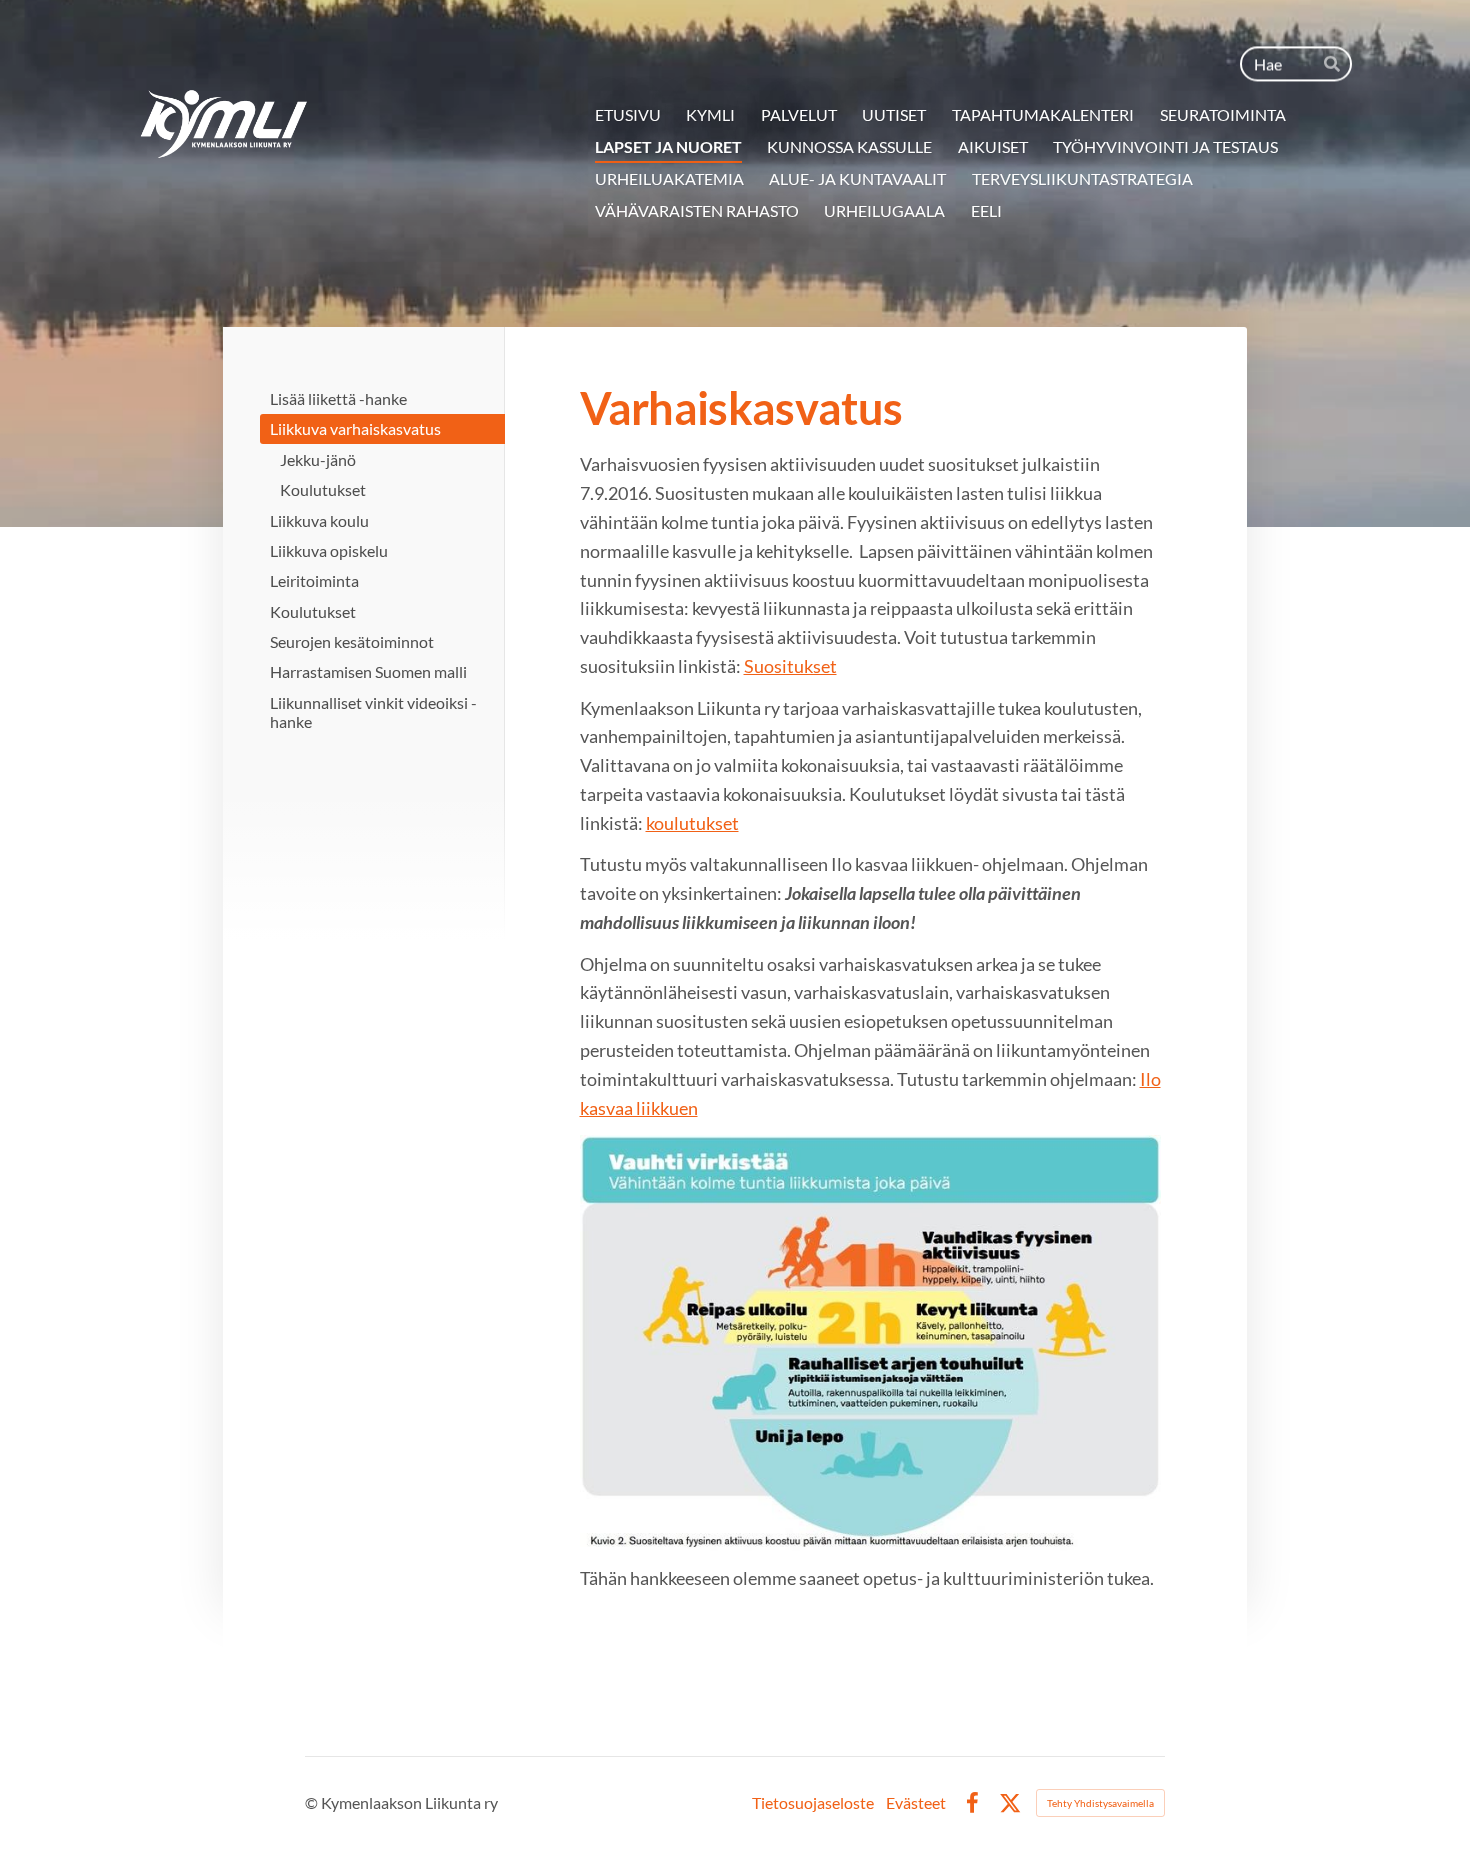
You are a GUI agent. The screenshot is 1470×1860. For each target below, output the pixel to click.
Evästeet (916, 1803)
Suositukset (790, 666)
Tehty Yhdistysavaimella (1100, 1803)
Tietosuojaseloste (813, 1803)
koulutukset (692, 823)
